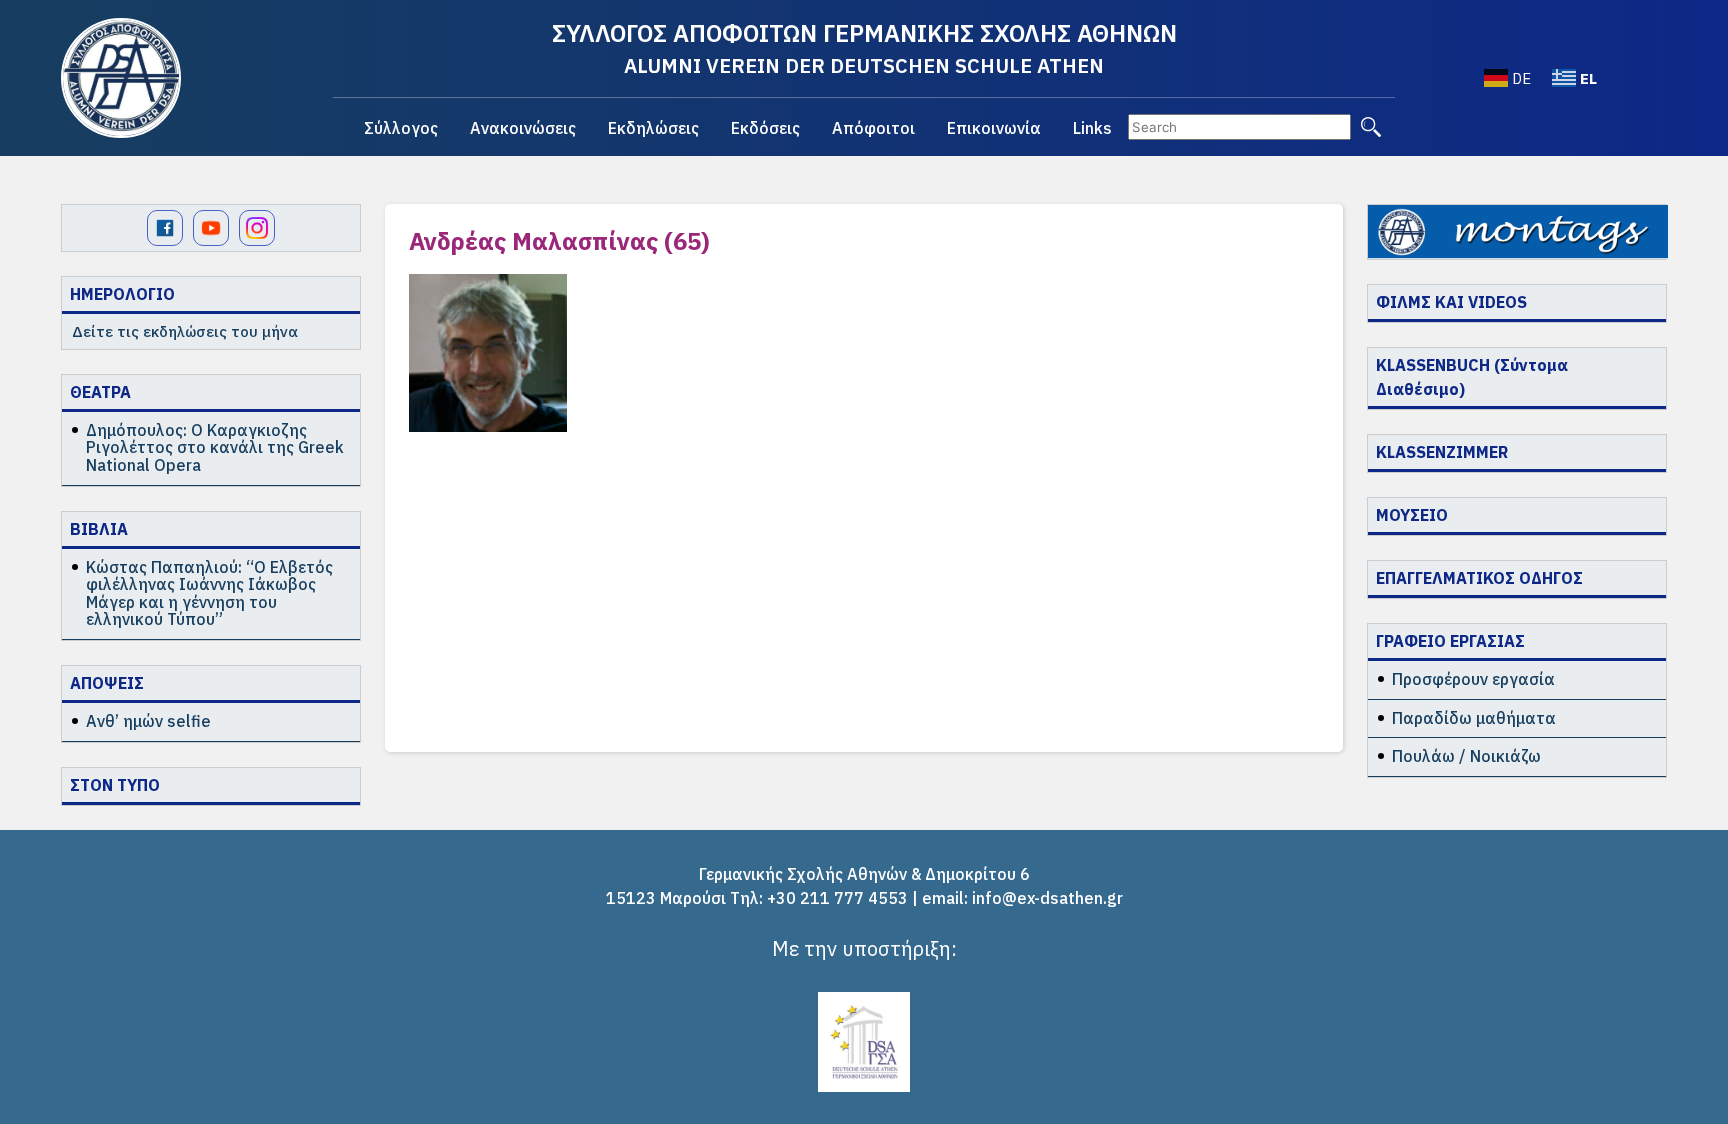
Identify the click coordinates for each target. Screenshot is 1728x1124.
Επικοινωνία (994, 128)
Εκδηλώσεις (653, 128)
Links (1092, 128)
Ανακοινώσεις (523, 128)
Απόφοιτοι (873, 128)
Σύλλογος (401, 128)
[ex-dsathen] (121, 78)
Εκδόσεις (765, 128)
